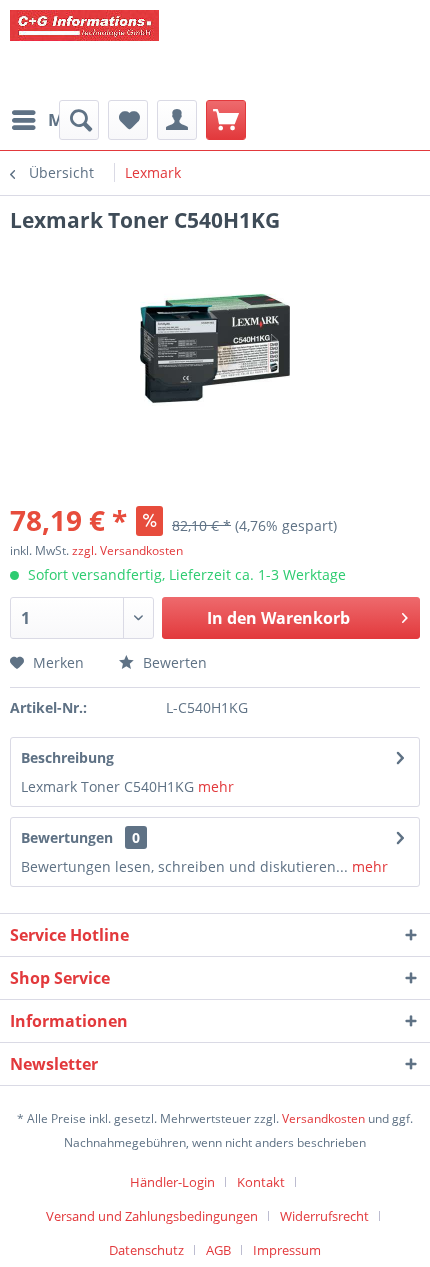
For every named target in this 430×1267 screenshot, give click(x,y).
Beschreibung (67, 757)
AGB (218, 1250)
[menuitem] (53, 120)
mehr (214, 786)
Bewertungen (67, 837)
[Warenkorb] (226, 120)
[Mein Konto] (177, 120)
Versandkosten (323, 1118)
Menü (72, 119)
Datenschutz (146, 1250)
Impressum (287, 1250)
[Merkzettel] (128, 120)
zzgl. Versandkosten (127, 550)
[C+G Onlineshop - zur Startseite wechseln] (160, 50)
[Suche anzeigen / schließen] (79, 120)
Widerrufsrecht (324, 1216)
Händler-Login (172, 1182)
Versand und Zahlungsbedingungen (152, 1216)
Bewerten (173, 662)
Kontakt (261, 1182)
